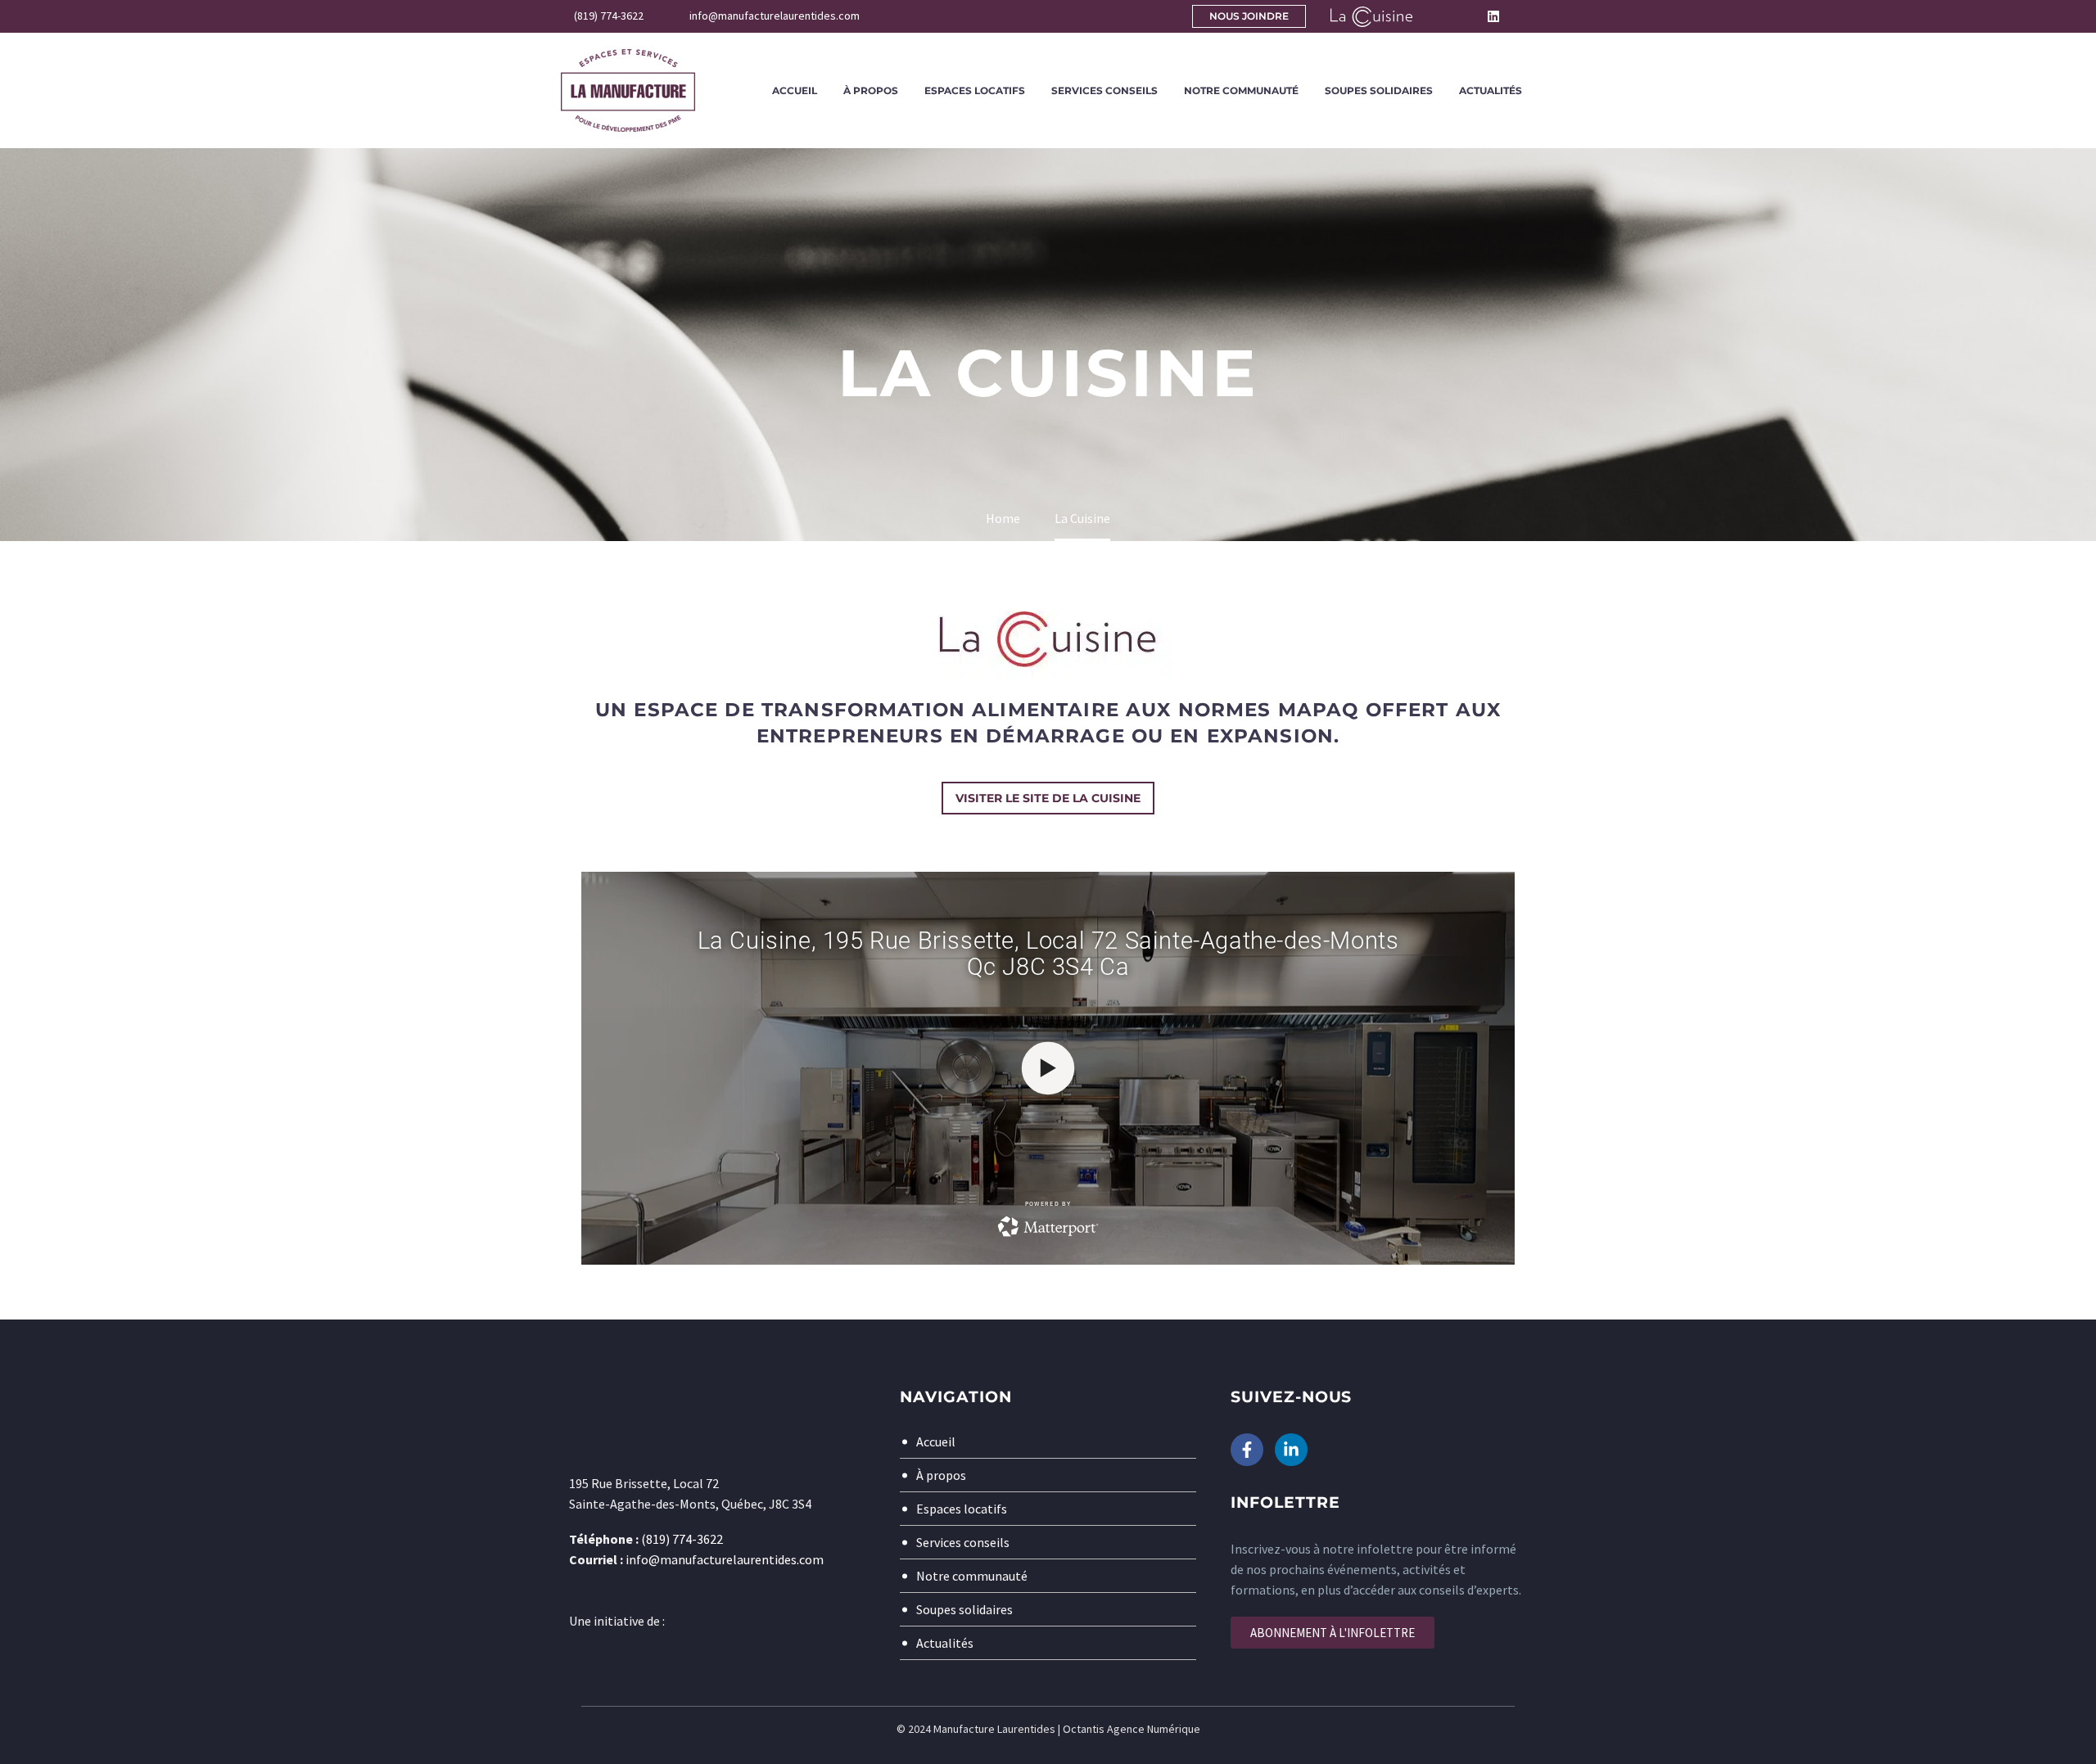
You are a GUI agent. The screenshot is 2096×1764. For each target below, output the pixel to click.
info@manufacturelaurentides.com (725, 1559)
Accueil (795, 90)
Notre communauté (1241, 90)
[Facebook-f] (1247, 1450)
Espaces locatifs (975, 90)
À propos (871, 90)
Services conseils (1104, 90)
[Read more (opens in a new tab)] (598, 17)
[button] (1437, 16)
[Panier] (1531, 16)
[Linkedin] (1493, 16)
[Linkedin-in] (1291, 1450)
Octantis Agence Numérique (1132, 1729)
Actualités (1491, 90)
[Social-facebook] (1470, 16)
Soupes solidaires (1379, 90)
